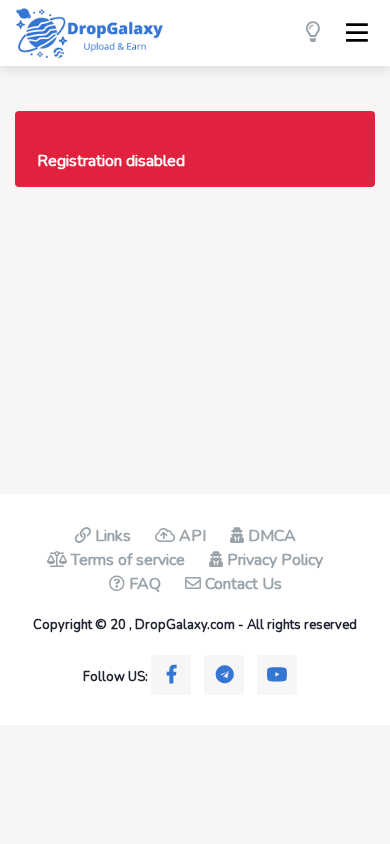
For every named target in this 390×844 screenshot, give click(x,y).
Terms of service (126, 560)
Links (111, 536)
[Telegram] (224, 675)
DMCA (270, 536)
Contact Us (241, 584)
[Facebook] (171, 675)
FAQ (143, 584)
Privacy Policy (273, 560)
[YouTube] (277, 675)
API (190, 536)
